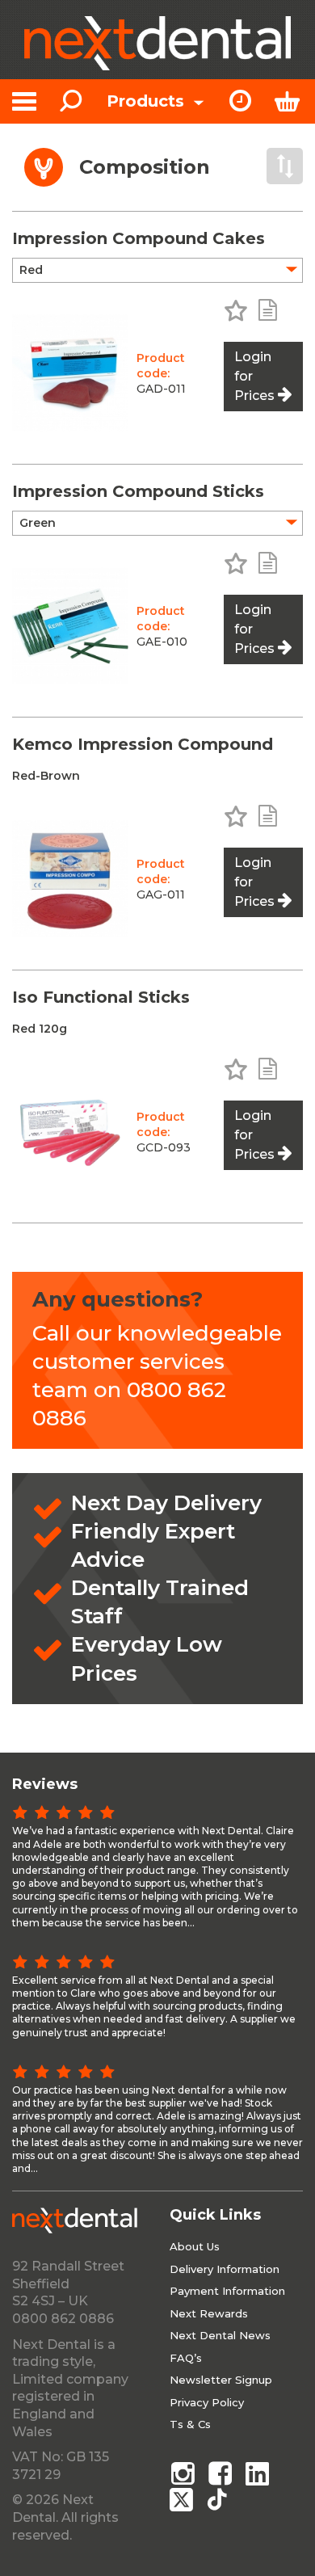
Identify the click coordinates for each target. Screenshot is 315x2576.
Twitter (183, 2499)
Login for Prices (254, 376)
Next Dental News (220, 2335)
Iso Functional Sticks (101, 997)
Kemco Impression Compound (143, 744)
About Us (195, 2246)
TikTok (220, 2499)
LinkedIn (258, 2473)
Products (148, 101)
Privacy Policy (207, 2402)
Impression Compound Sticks (138, 491)
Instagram (183, 2473)
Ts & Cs (190, 2424)
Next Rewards (209, 2313)
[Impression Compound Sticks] (70, 626)
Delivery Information (225, 2269)
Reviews (45, 1784)
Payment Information (227, 2291)
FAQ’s (186, 2358)
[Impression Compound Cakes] (70, 373)
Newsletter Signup (221, 2380)
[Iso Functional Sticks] (70, 1132)
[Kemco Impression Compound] (70, 879)
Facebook (220, 2473)
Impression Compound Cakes (139, 238)
